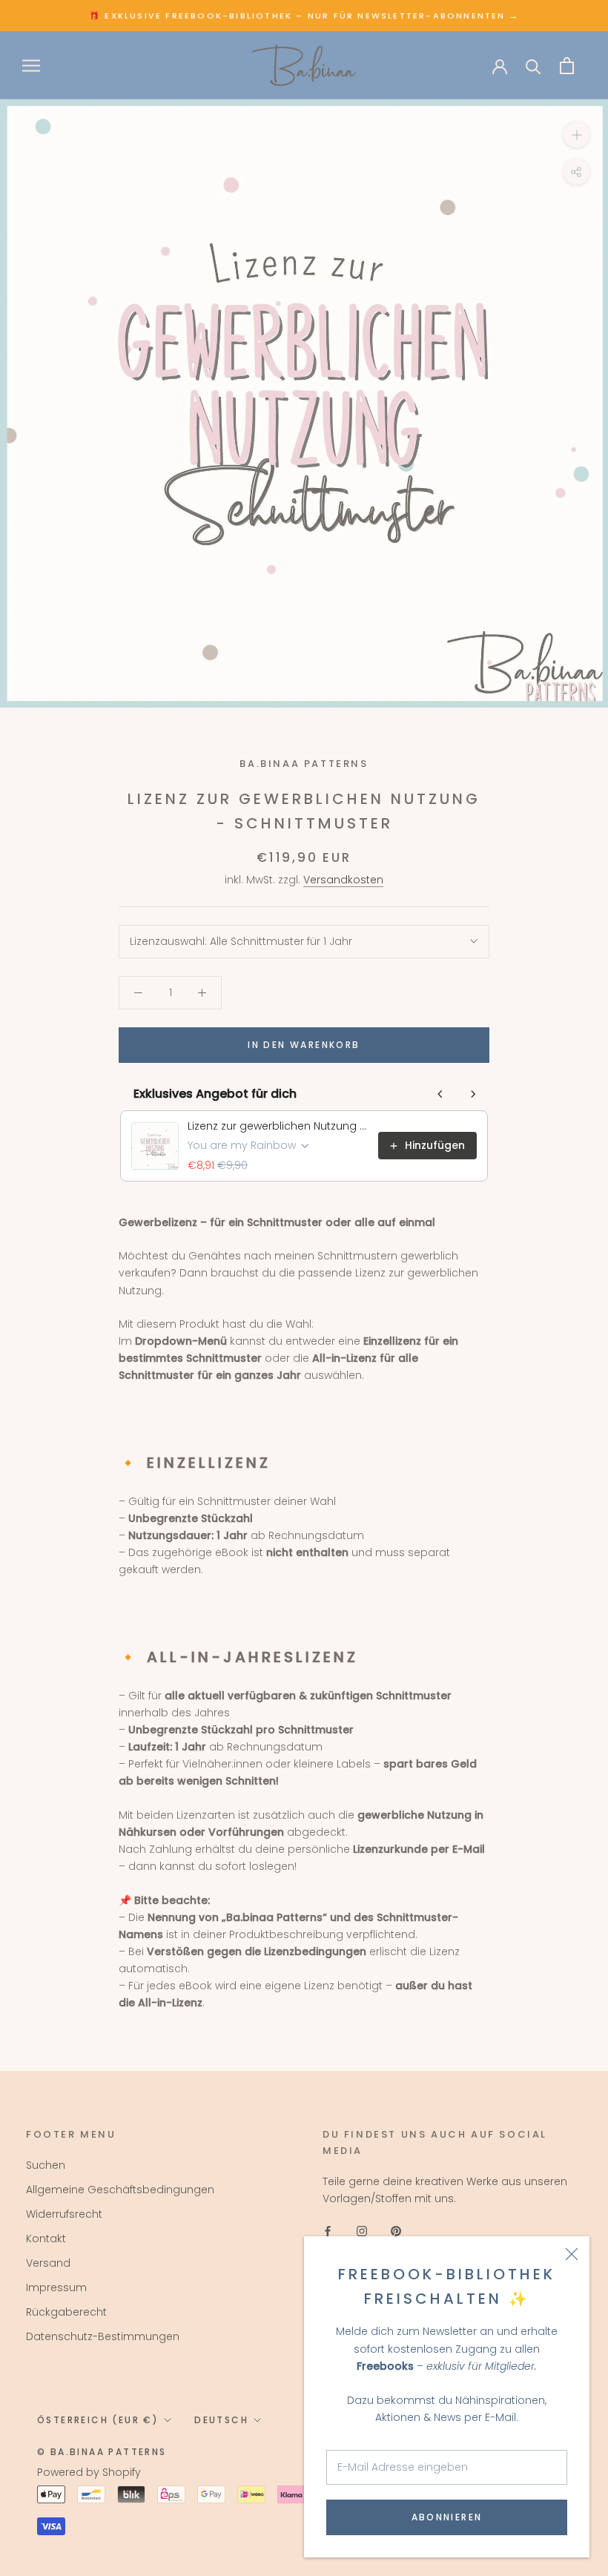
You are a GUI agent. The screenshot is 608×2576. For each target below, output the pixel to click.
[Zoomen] (576, 135)
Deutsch (221, 2420)
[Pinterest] (396, 2231)
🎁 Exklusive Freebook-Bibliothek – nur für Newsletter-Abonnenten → (304, 16)
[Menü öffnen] (31, 66)
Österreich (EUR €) (98, 2420)
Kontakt (46, 2239)
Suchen (46, 2165)
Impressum (56, 2287)
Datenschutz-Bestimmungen (103, 2336)
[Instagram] (362, 2231)
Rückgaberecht (66, 2312)
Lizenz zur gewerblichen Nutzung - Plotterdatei (278, 1126)
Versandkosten (343, 880)
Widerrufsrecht (64, 2214)
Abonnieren (447, 2517)
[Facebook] (328, 2231)
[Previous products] (440, 1094)
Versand (48, 2263)
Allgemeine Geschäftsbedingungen (120, 2190)
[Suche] (533, 66)
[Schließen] (572, 2254)
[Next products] (473, 1094)
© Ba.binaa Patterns (102, 2452)
